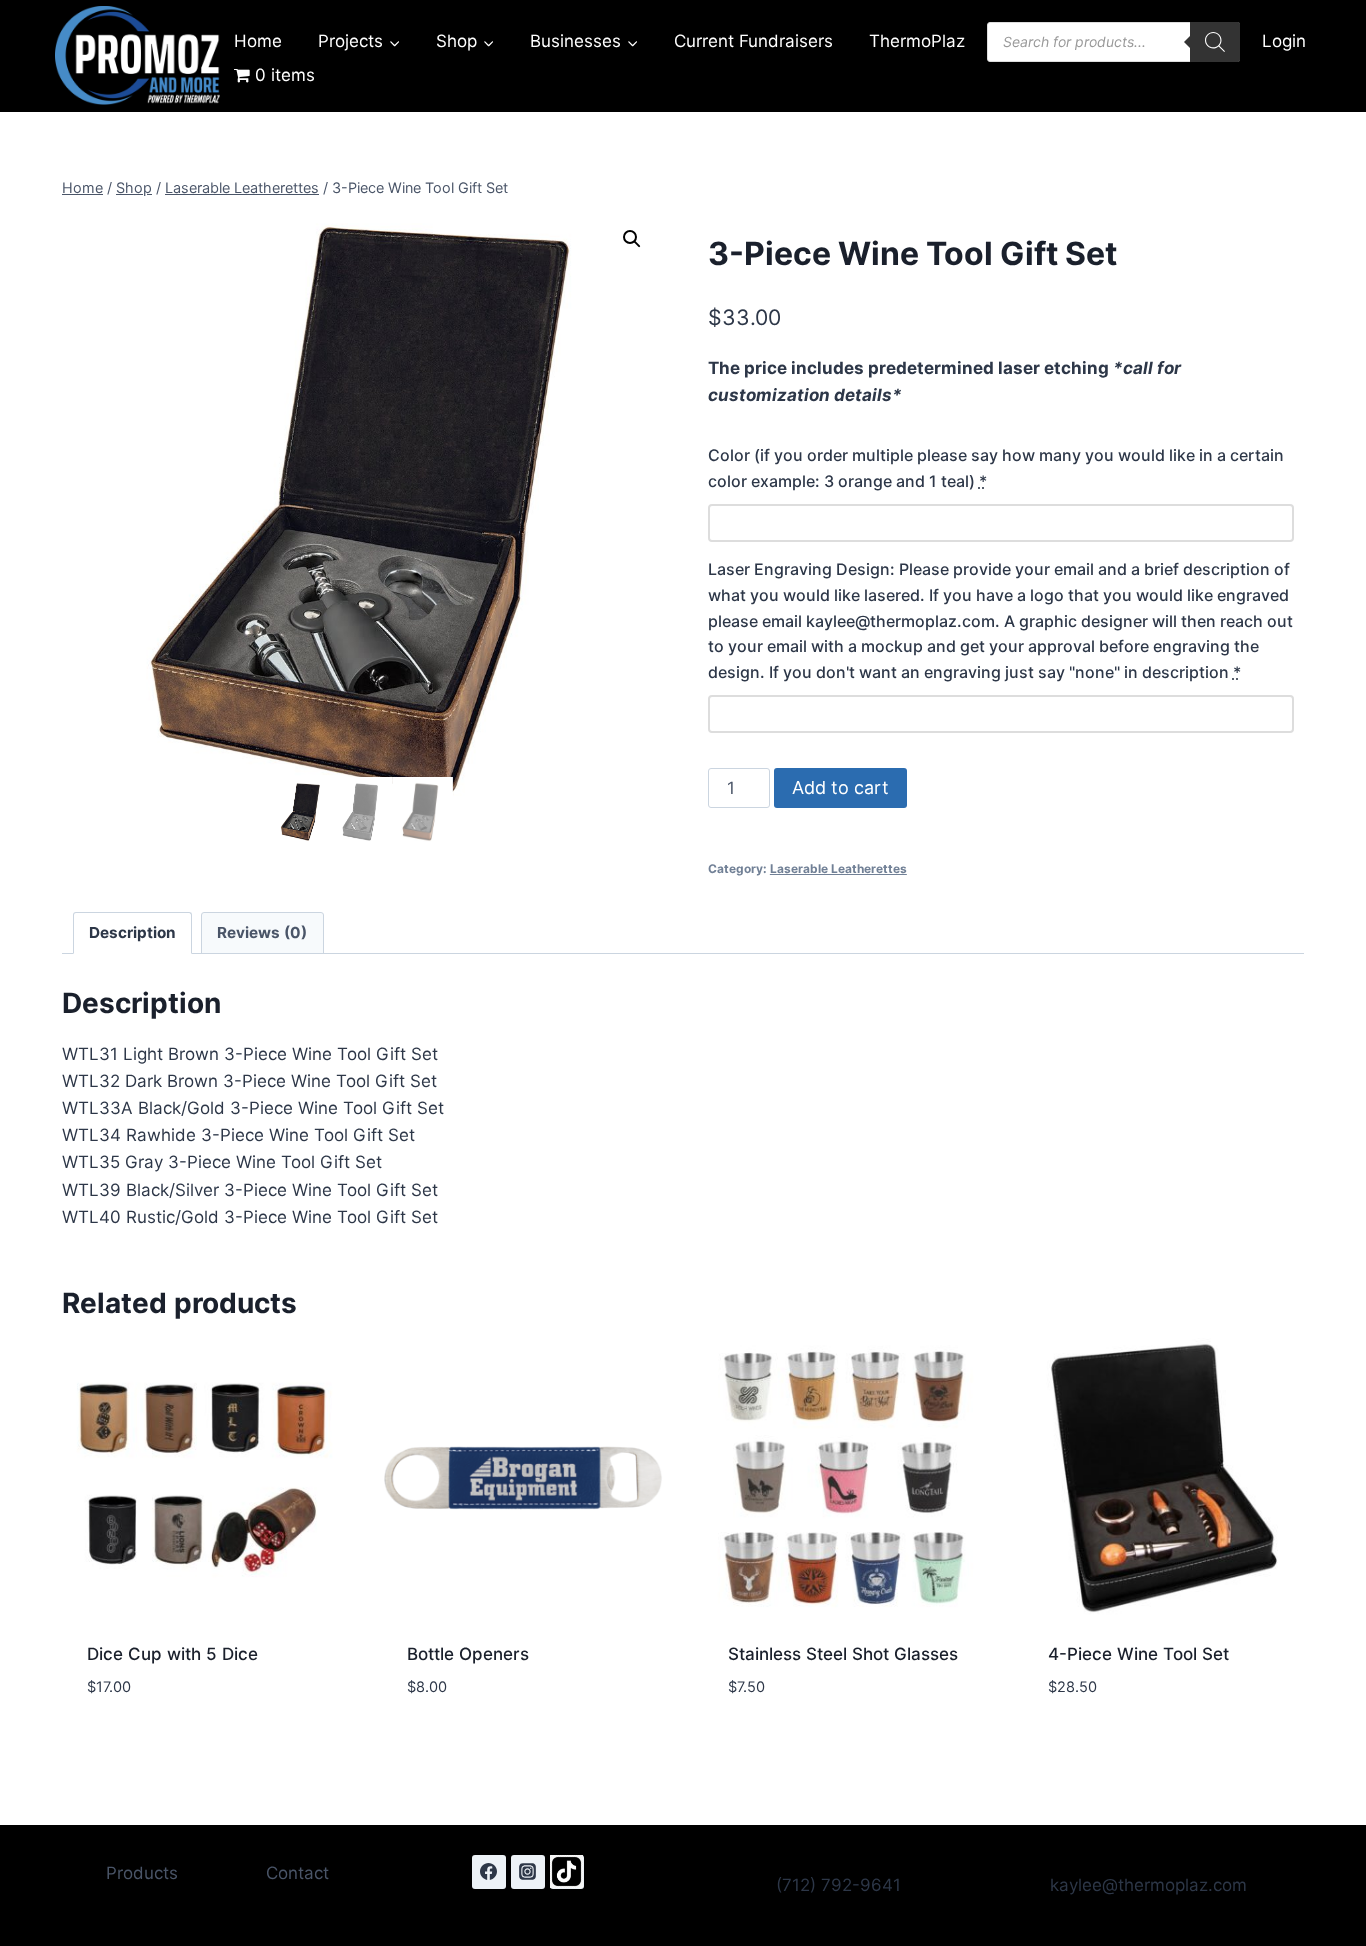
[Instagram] (528, 1872)
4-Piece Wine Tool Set (1138, 1654)
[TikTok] (567, 1872)
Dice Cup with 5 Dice (172, 1654)
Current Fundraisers (753, 41)
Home (258, 41)
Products (142, 1873)
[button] (632, 239)
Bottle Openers (468, 1654)
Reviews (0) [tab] (262, 932)
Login (1284, 41)
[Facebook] (489, 1872)
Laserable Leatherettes (838, 868)
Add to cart (840, 787)
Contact (297, 1873)
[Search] (1215, 42)
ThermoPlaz (917, 41)
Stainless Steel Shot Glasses (843, 1654)
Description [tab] (132, 932)
